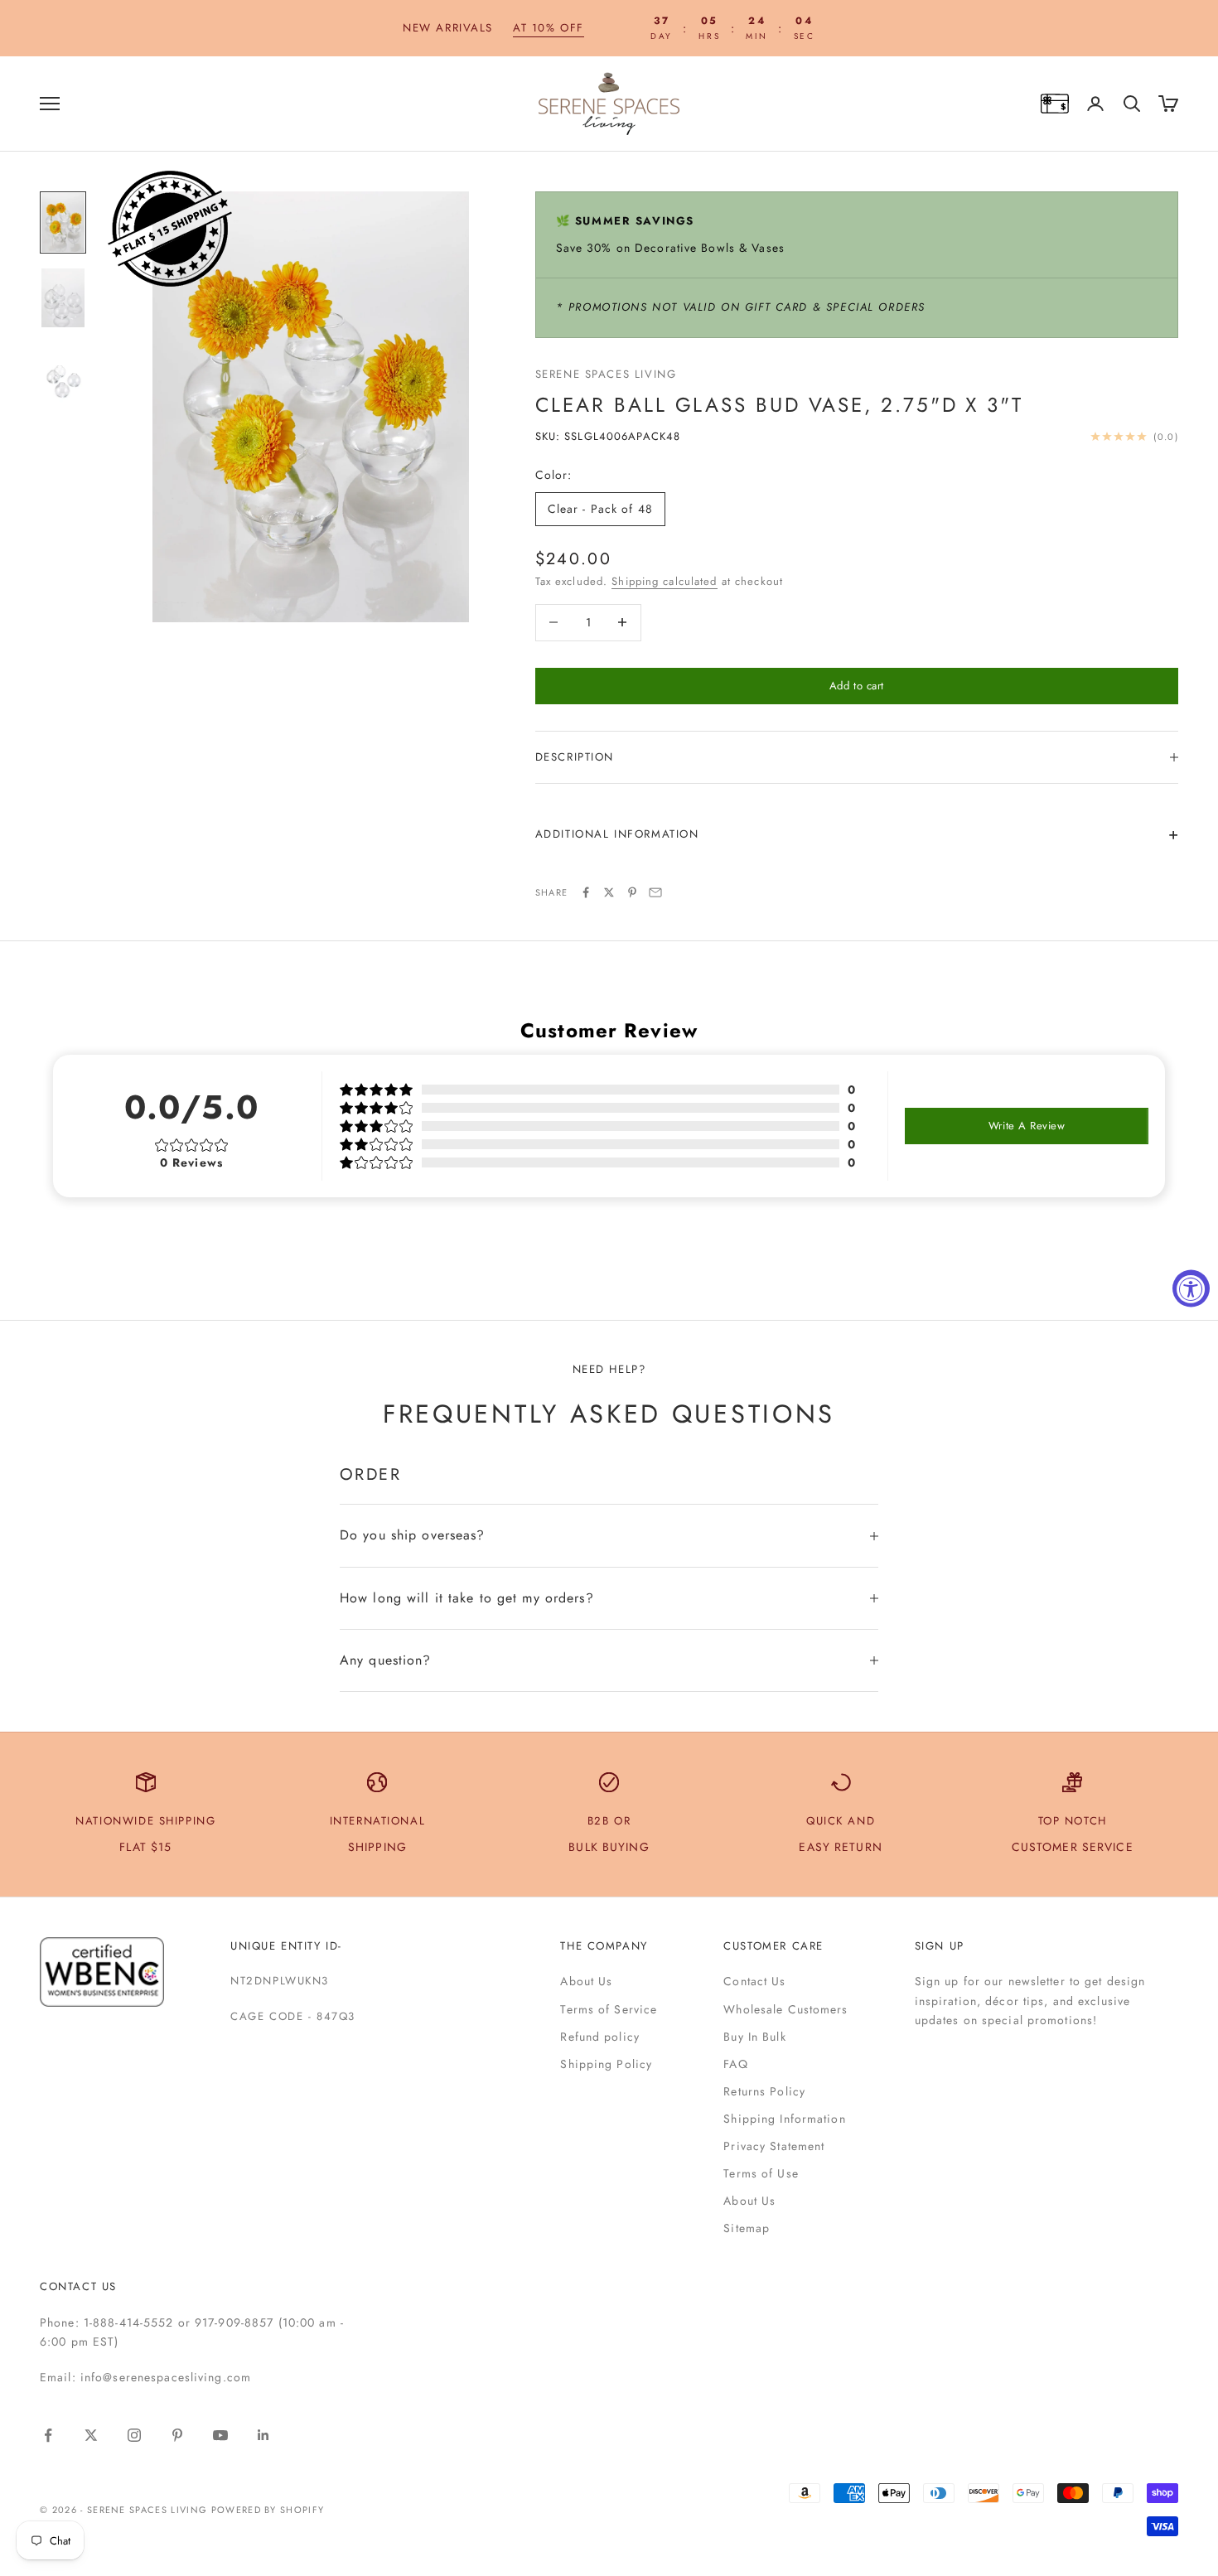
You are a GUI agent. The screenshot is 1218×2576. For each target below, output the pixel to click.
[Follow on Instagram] (134, 2435)
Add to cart (857, 686)
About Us (586, 1981)
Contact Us (754, 1981)
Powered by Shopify (268, 2510)
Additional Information (617, 834)
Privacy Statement (774, 2146)
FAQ (735, 2064)
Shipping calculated (664, 581)
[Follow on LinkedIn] (263, 2435)
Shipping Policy (606, 2064)
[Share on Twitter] (609, 892)
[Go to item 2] (63, 298)
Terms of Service (609, 2009)
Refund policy (600, 2037)
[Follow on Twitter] (91, 2435)
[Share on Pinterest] (632, 892)
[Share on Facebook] (586, 892)
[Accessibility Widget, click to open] (1191, 1288)
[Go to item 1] (63, 222)
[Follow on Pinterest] (177, 2435)
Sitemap (747, 2228)
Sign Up (940, 1946)
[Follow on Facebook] (48, 2435)
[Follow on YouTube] (220, 2435)
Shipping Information (784, 2119)
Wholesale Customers (785, 2009)
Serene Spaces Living (606, 374)
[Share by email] (655, 892)
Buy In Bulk (754, 2037)
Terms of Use (761, 2173)
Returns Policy (764, 2091)
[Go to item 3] (63, 376)
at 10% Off (549, 28)
